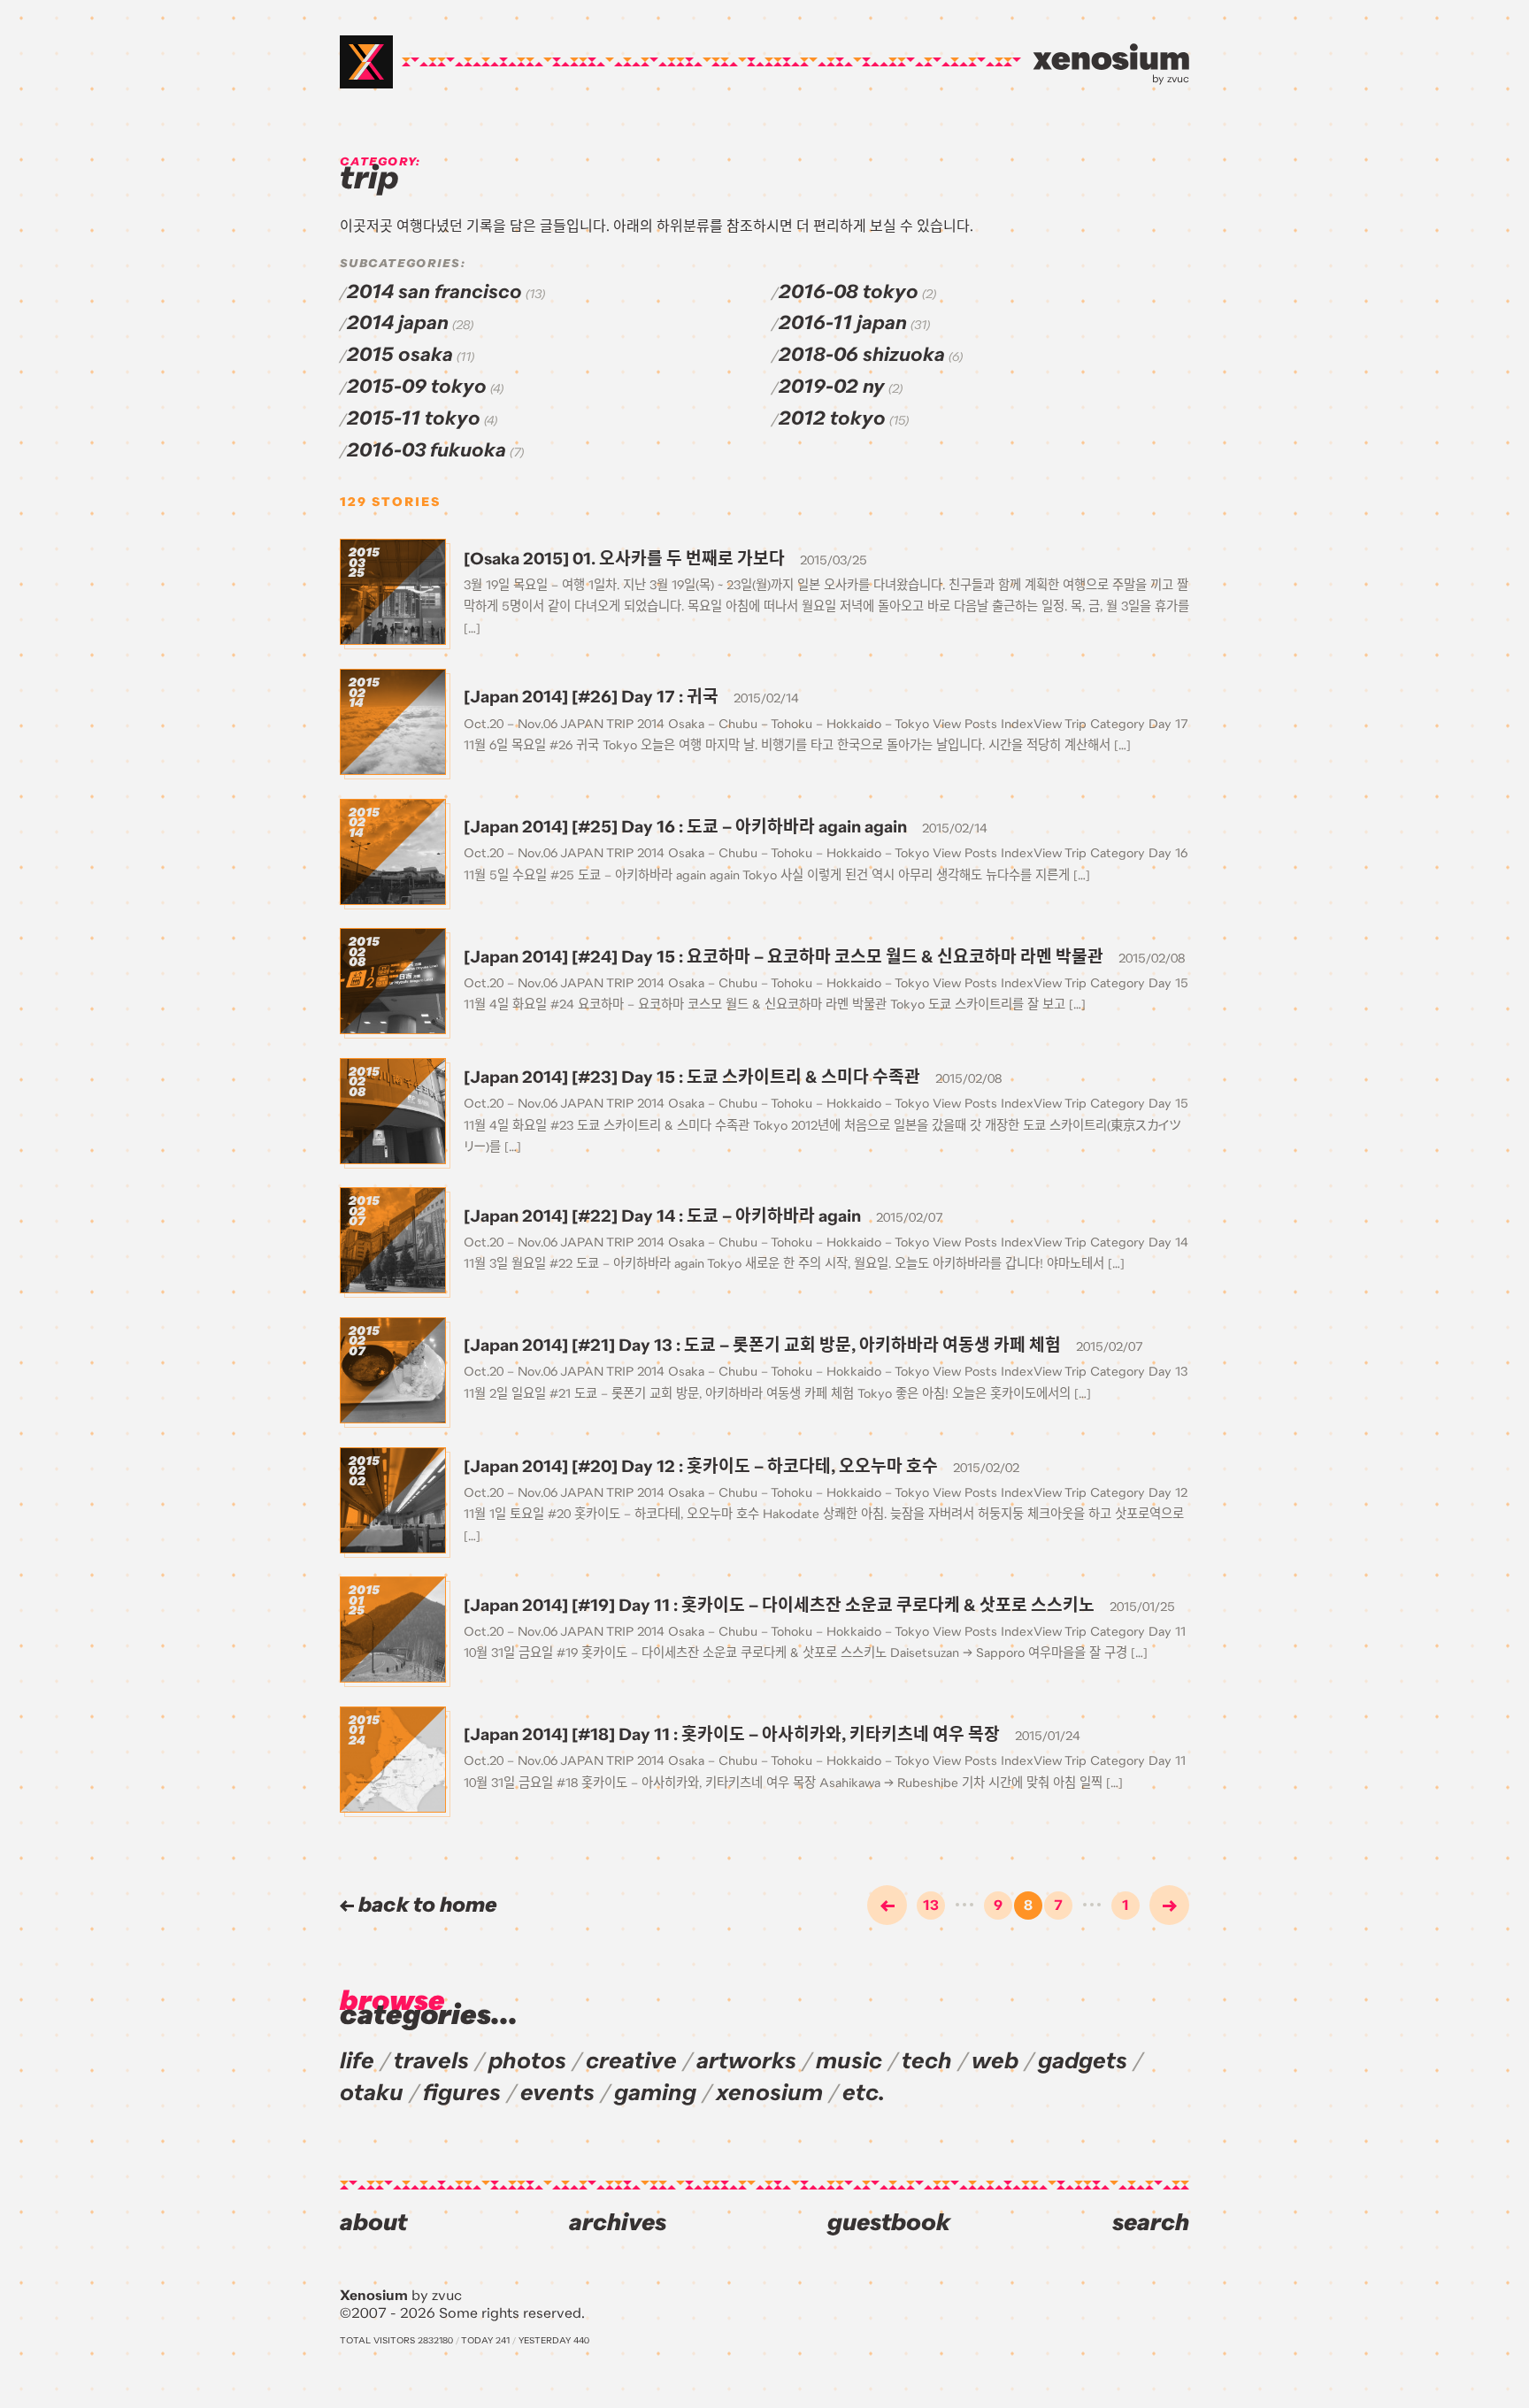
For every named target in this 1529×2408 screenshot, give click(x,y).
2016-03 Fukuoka (426, 450)
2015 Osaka (400, 355)
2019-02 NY (832, 387)
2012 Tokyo (832, 418)
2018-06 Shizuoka (862, 355)
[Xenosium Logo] (366, 62)
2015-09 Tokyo (417, 387)
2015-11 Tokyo (414, 418)
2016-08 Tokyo (849, 292)
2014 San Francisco (434, 292)
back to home (426, 1905)
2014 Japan (398, 323)
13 (931, 1906)
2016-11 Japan (843, 323)
